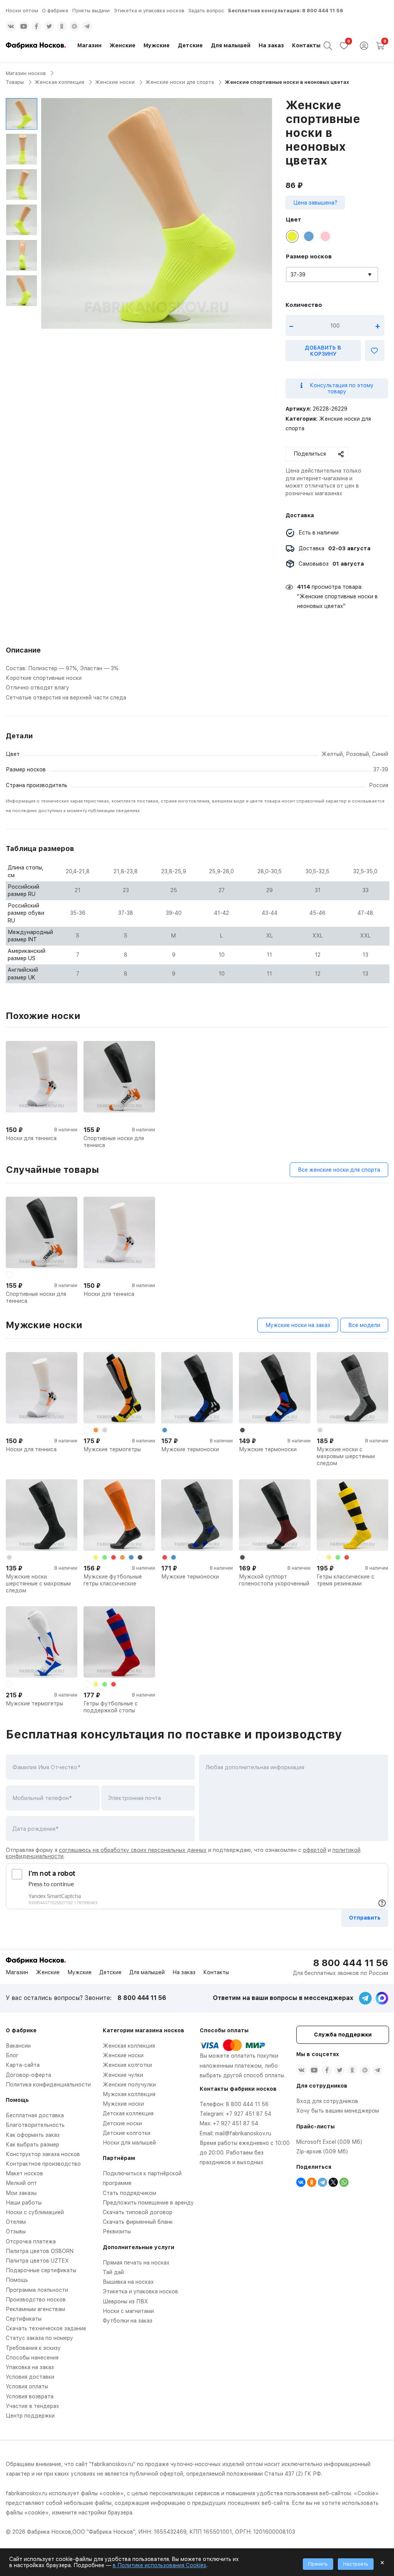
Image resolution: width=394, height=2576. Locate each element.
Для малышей (231, 45)
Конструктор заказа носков (43, 2154)
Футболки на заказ (128, 2321)
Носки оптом (22, 11)
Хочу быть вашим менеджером (338, 2111)
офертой (315, 1850)
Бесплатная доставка (35, 2115)
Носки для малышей (129, 2143)
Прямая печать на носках (136, 2263)
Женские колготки (127, 2065)
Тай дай (113, 2272)
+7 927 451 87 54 (249, 2114)
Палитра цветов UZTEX (37, 2261)
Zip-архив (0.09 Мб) (322, 2151)
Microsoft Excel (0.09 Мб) (329, 2142)
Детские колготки (127, 2133)
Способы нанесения (32, 2358)
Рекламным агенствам (35, 2309)
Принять (318, 2564)
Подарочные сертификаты (41, 2270)
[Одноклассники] (312, 2182)
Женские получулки (129, 2085)
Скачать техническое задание (46, 2328)
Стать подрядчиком (129, 2193)
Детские (190, 45)
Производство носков (36, 2300)
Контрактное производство (43, 2164)
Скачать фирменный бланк (138, 2222)
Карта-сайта (23, 2065)
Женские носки (115, 82)
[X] (333, 2182)
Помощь (17, 2280)
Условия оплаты (27, 2386)
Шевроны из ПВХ (125, 2301)
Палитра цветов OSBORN (40, 2251)
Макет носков (24, 2173)
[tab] (197, 673)
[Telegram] (322, 2182)
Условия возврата (30, 2396)
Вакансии (18, 2046)
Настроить (356, 2564)
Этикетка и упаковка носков (149, 11)
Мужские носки (123, 2104)
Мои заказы (21, 2193)
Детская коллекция (128, 2113)
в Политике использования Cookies (159, 2565)
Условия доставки (30, 2377)
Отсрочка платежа (31, 2241)
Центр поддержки (30, 2416)
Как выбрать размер (33, 2145)
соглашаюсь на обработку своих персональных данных (133, 1850)
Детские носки (122, 2123)
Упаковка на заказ (30, 2367)
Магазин (89, 45)
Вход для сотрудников (327, 2101)
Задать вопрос (206, 11)
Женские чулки (123, 2075)
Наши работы (24, 2203)
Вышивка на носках (128, 2282)
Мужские (157, 45)
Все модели (364, 1325)
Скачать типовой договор (138, 2212)
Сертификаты (24, 2319)
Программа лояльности (37, 2290)
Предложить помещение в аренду (148, 2203)
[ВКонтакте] (301, 2182)
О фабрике (55, 11)
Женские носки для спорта (180, 82)
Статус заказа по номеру (39, 2338)
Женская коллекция (59, 82)
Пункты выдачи (91, 11)
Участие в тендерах (33, 2406)
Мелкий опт (21, 2183)
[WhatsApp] (344, 2182)
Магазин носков (26, 73)
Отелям (16, 2222)
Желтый (332, 754)
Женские (123, 45)
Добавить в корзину (323, 351)
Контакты (306, 45)
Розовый (357, 754)
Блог (12, 2055)
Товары (15, 82)
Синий (380, 754)
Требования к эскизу (33, 2348)
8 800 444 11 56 (323, 11)
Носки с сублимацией (35, 2212)
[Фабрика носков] (36, 46)
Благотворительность (35, 2125)
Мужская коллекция (129, 2094)
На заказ (271, 45)
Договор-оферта (28, 2075)
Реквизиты (117, 2231)
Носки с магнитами (128, 2311)
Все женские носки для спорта (339, 1170)
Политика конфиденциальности (48, 2085)
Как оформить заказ (33, 2135)
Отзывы (16, 2231)
